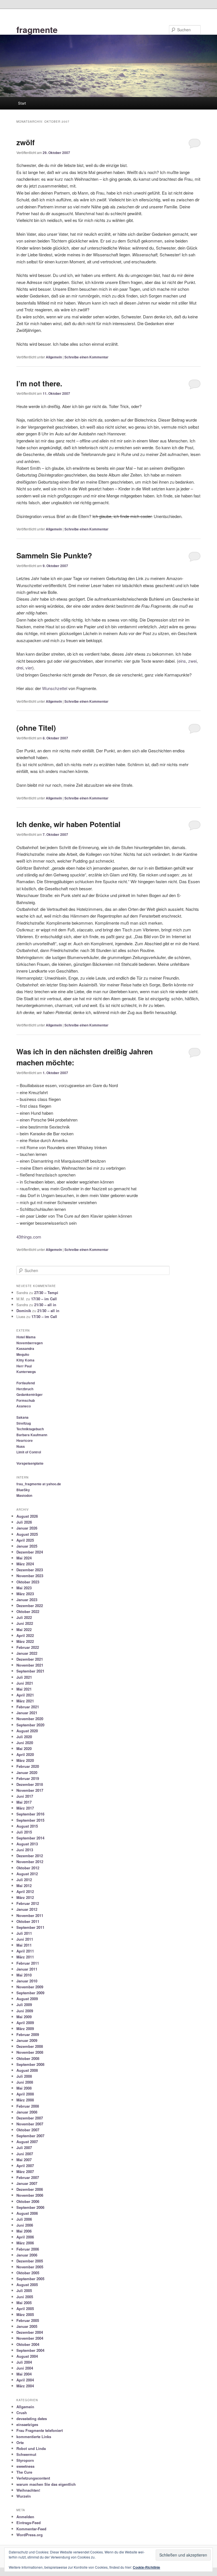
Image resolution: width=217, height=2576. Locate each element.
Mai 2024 (24, 1558)
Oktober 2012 (28, 1868)
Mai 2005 (24, 2303)
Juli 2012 (24, 1880)
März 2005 (25, 2314)
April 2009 (25, 2023)
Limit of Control (29, 1452)
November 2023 (30, 1576)
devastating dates (32, 2419)
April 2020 (25, 1754)
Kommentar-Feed (31, 2529)
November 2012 (30, 1862)
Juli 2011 (24, 1933)
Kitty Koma (25, 1360)
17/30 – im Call (44, 1299)
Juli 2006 (24, 2219)
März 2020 (25, 1760)
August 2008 (27, 2070)
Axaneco (24, 1406)
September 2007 (30, 2136)
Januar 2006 (27, 2255)
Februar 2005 (28, 2320)
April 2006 (25, 2237)
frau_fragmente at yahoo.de (39, 1484)
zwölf (26, 142)
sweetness (25, 2466)
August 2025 (27, 1534)
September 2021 (30, 1671)
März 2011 (25, 1957)
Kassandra (25, 1348)
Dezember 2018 (30, 1784)
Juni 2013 (25, 1850)
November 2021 (30, 1665)
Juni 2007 (25, 2154)
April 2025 (25, 1540)
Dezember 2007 (30, 2118)
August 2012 (27, 1874)
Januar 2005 (27, 2326)
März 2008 (25, 2100)
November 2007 (30, 2124)
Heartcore (25, 1440)
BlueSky (23, 1490)
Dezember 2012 (30, 1856)
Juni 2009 (25, 2011)
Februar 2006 (28, 2249)
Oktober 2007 (28, 2130)
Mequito (23, 1354)
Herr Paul (24, 1366)
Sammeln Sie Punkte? (54, 555)
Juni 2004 (25, 2368)
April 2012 (25, 1891)
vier (29, 668)
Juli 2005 (24, 2290)
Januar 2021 (27, 1713)
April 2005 (25, 2309)
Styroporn (25, 2460)
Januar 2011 (27, 1969)
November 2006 (30, 2195)
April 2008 (25, 2094)
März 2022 (25, 1641)
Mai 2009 (24, 2017)
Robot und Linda (31, 2448)
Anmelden (25, 2517)
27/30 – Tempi (46, 1293)
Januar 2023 (27, 1600)
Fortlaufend (26, 1383)
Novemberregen (30, 1343)
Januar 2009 (27, 2040)
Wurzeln (24, 2496)
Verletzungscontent (33, 2478)
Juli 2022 (24, 1617)
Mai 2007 (24, 2160)
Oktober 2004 (28, 2344)
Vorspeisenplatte (30, 1463)
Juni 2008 (25, 2082)
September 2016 (30, 1814)
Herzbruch (25, 1389)
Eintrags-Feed (29, 2523)
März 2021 (25, 1701)
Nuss (21, 1446)
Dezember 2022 (30, 1606)
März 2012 (25, 1897)
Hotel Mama (26, 1337)
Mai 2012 (24, 1886)
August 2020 (27, 1731)
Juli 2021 (24, 1677)
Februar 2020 (28, 1766)
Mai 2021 (24, 1689)
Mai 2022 (24, 1629)
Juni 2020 (25, 1743)
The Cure (24, 2472)
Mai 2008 (24, 2088)
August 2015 (27, 1826)
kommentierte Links (34, 2437)
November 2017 (30, 1790)
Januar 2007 (27, 2183)
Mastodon (24, 1495)
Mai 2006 (24, 2231)
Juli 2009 (24, 2005)
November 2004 (30, 2338)
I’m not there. (39, 383)
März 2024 (25, 1564)
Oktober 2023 (28, 1582)
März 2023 (25, 1594)
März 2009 (25, 2029)
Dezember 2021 (30, 1659)
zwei (192, 661)
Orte (20, 2442)
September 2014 (30, 1838)
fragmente (37, 29)
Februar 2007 (28, 2177)
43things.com (29, 1237)
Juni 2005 (25, 2297)
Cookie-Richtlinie (147, 2567)
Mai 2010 (24, 1975)
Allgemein (54, 357)
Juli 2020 (24, 1737)
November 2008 (30, 2052)
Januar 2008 (27, 2112)
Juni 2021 (25, 1683)
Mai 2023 (24, 1588)
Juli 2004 (24, 2362)
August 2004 (27, 2356)
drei (20, 668)
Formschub (26, 1400)
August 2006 (27, 2213)
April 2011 (25, 1951)
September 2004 (30, 2350)
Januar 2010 (27, 1981)
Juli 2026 (24, 1522)
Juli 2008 (24, 2076)
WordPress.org (30, 2535)
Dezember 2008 (30, 2046)
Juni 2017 (25, 1796)
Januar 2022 (27, 1653)
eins (182, 661)
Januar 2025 (27, 1546)
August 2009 (27, 1999)
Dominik (24, 1311)
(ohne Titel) (36, 728)
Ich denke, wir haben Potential (68, 824)
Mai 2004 (24, 2374)
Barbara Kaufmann (32, 1435)
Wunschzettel (55, 688)
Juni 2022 (25, 1623)
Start (22, 103)
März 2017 (25, 1808)
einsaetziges (27, 2424)
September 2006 (30, 2207)
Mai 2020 (24, 1748)
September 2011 (30, 1927)
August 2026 (27, 1516)
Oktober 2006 (28, 2201)
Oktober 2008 (28, 2058)
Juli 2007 (24, 2148)
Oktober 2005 (28, 2273)
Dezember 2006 (30, 2189)
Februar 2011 (28, 1963)
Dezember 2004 (30, 2332)
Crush (22, 2413)
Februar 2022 (28, 1647)
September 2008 (30, 2064)
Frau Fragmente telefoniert (40, 2430)
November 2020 (30, 1719)
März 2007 (25, 2171)
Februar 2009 (28, 2034)
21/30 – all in (45, 1305)
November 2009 (30, 1987)
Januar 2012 (27, 1909)
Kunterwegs (26, 1372)
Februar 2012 (28, 1903)
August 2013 (27, 1844)
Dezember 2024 (30, 1552)
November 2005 (30, 2267)
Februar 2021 (28, 1707)
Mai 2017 (24, 1802)
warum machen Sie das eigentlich (46, 2484)
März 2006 (25, 2243)
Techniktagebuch (30, 1429)
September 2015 (30, 1820)
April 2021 (25, 1695)
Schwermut (26, 2454)
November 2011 (30, 1915)
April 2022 (25, 1635)
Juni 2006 (25, 2225)
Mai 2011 (24, 1945)
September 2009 (30, 1993)
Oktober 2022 (28, 1611)
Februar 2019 (28, 1778)
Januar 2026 (27, 1528)
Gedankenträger (30, 1394)
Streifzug (24, 1423)
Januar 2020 (27, 1772)
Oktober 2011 (28, 1921)
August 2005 (27, 2285)
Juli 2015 (24, 1832)
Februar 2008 (28, 2106)
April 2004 (25, 2380)
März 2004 (25, 2386)
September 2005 (30, 2279)
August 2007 (27, 2142)
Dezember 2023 (30, 1570)
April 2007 (25, 2166)
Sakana (22, 1417)
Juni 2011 (25, 1939)
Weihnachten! (28, 2490)
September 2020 (30, 1725)
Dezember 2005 (30, 2261)
